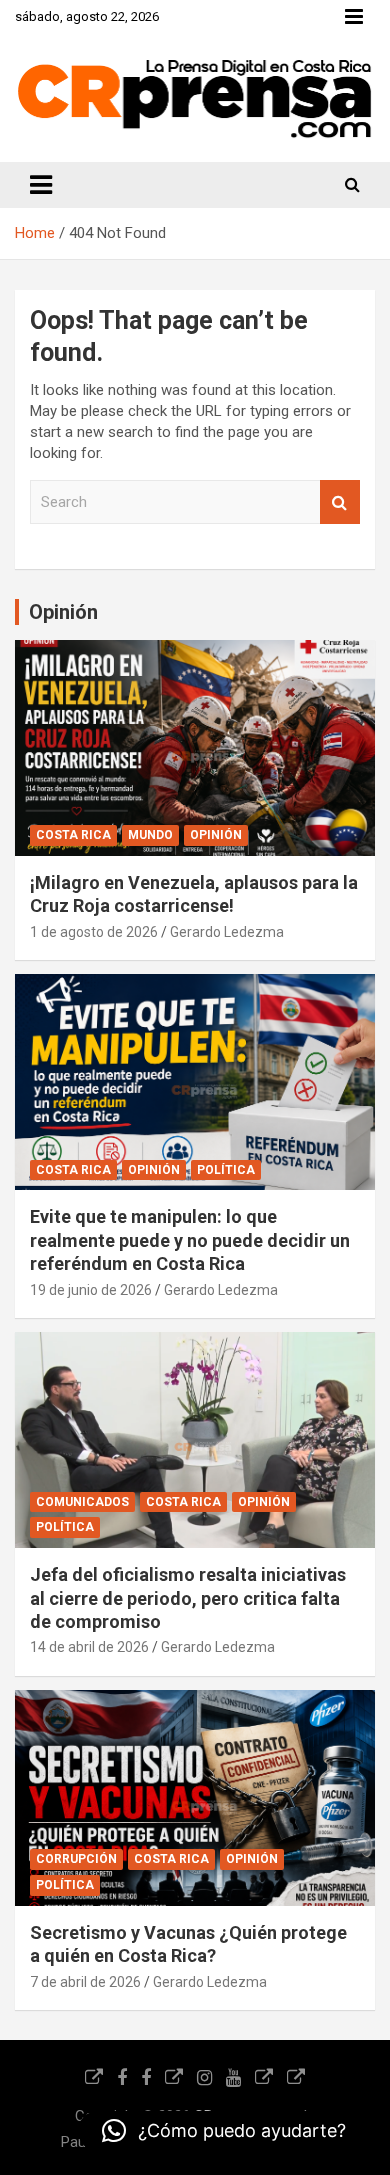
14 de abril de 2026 (89, 1647)
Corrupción (76, 1859)
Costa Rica (73, 835)
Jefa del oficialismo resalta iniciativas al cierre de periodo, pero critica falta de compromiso (188, 1598)
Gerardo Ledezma (227, 932)
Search (340, 502)
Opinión (216, 835)
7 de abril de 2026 (85, 1982)
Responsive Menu (354, 17)
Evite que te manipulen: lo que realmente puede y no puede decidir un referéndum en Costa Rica (190, 1240)
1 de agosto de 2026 (94, 932)
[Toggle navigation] (41, 185)
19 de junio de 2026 (91, 1290)
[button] (224, 2131)
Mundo (150, 835)
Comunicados (82, 1502)
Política (226, 1170)
